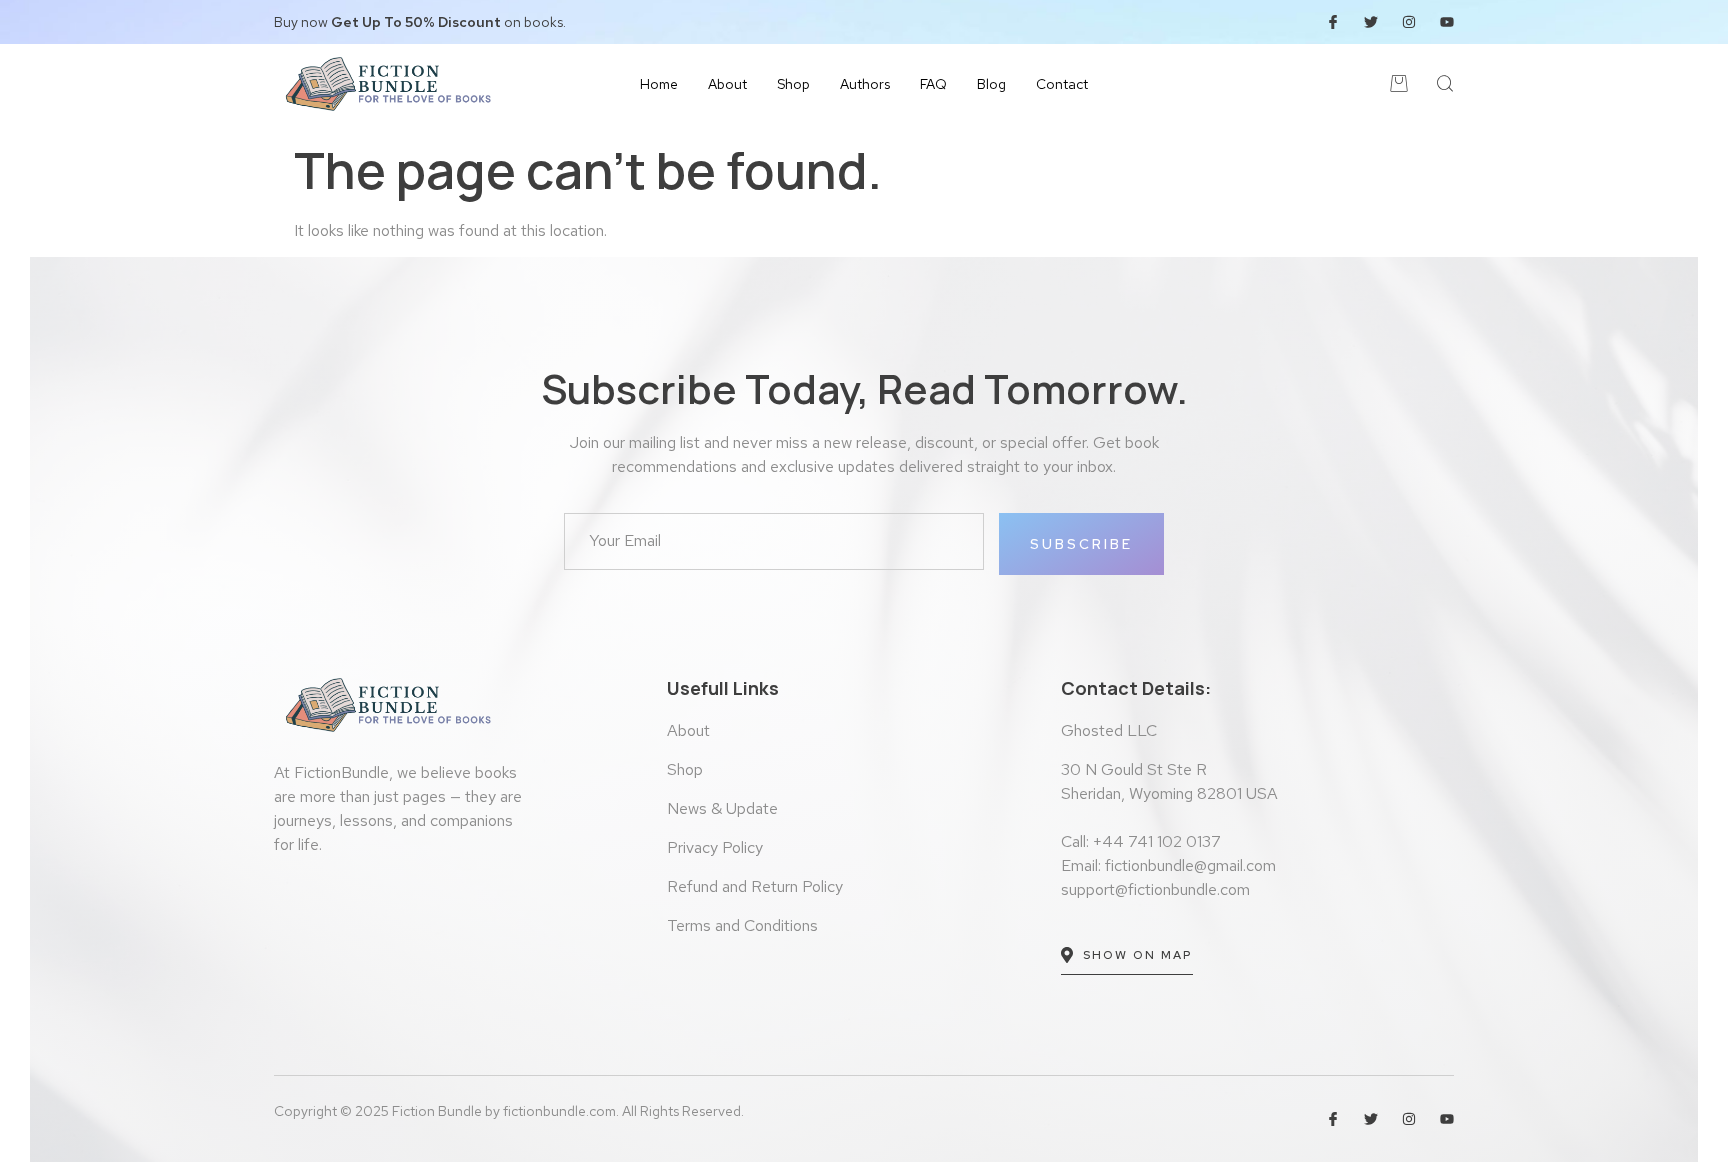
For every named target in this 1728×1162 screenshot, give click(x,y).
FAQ (933, 84)
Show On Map (1138, 955)
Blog (991, 84)
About (727, 84)
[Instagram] (1409, 22)
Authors (865, 84)
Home (659, 84)
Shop (793, 84)
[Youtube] (1447, 22)
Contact (1062, 84)
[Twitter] (1371, 22)
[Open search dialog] (1446, 87)
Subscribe (1081, 544)
